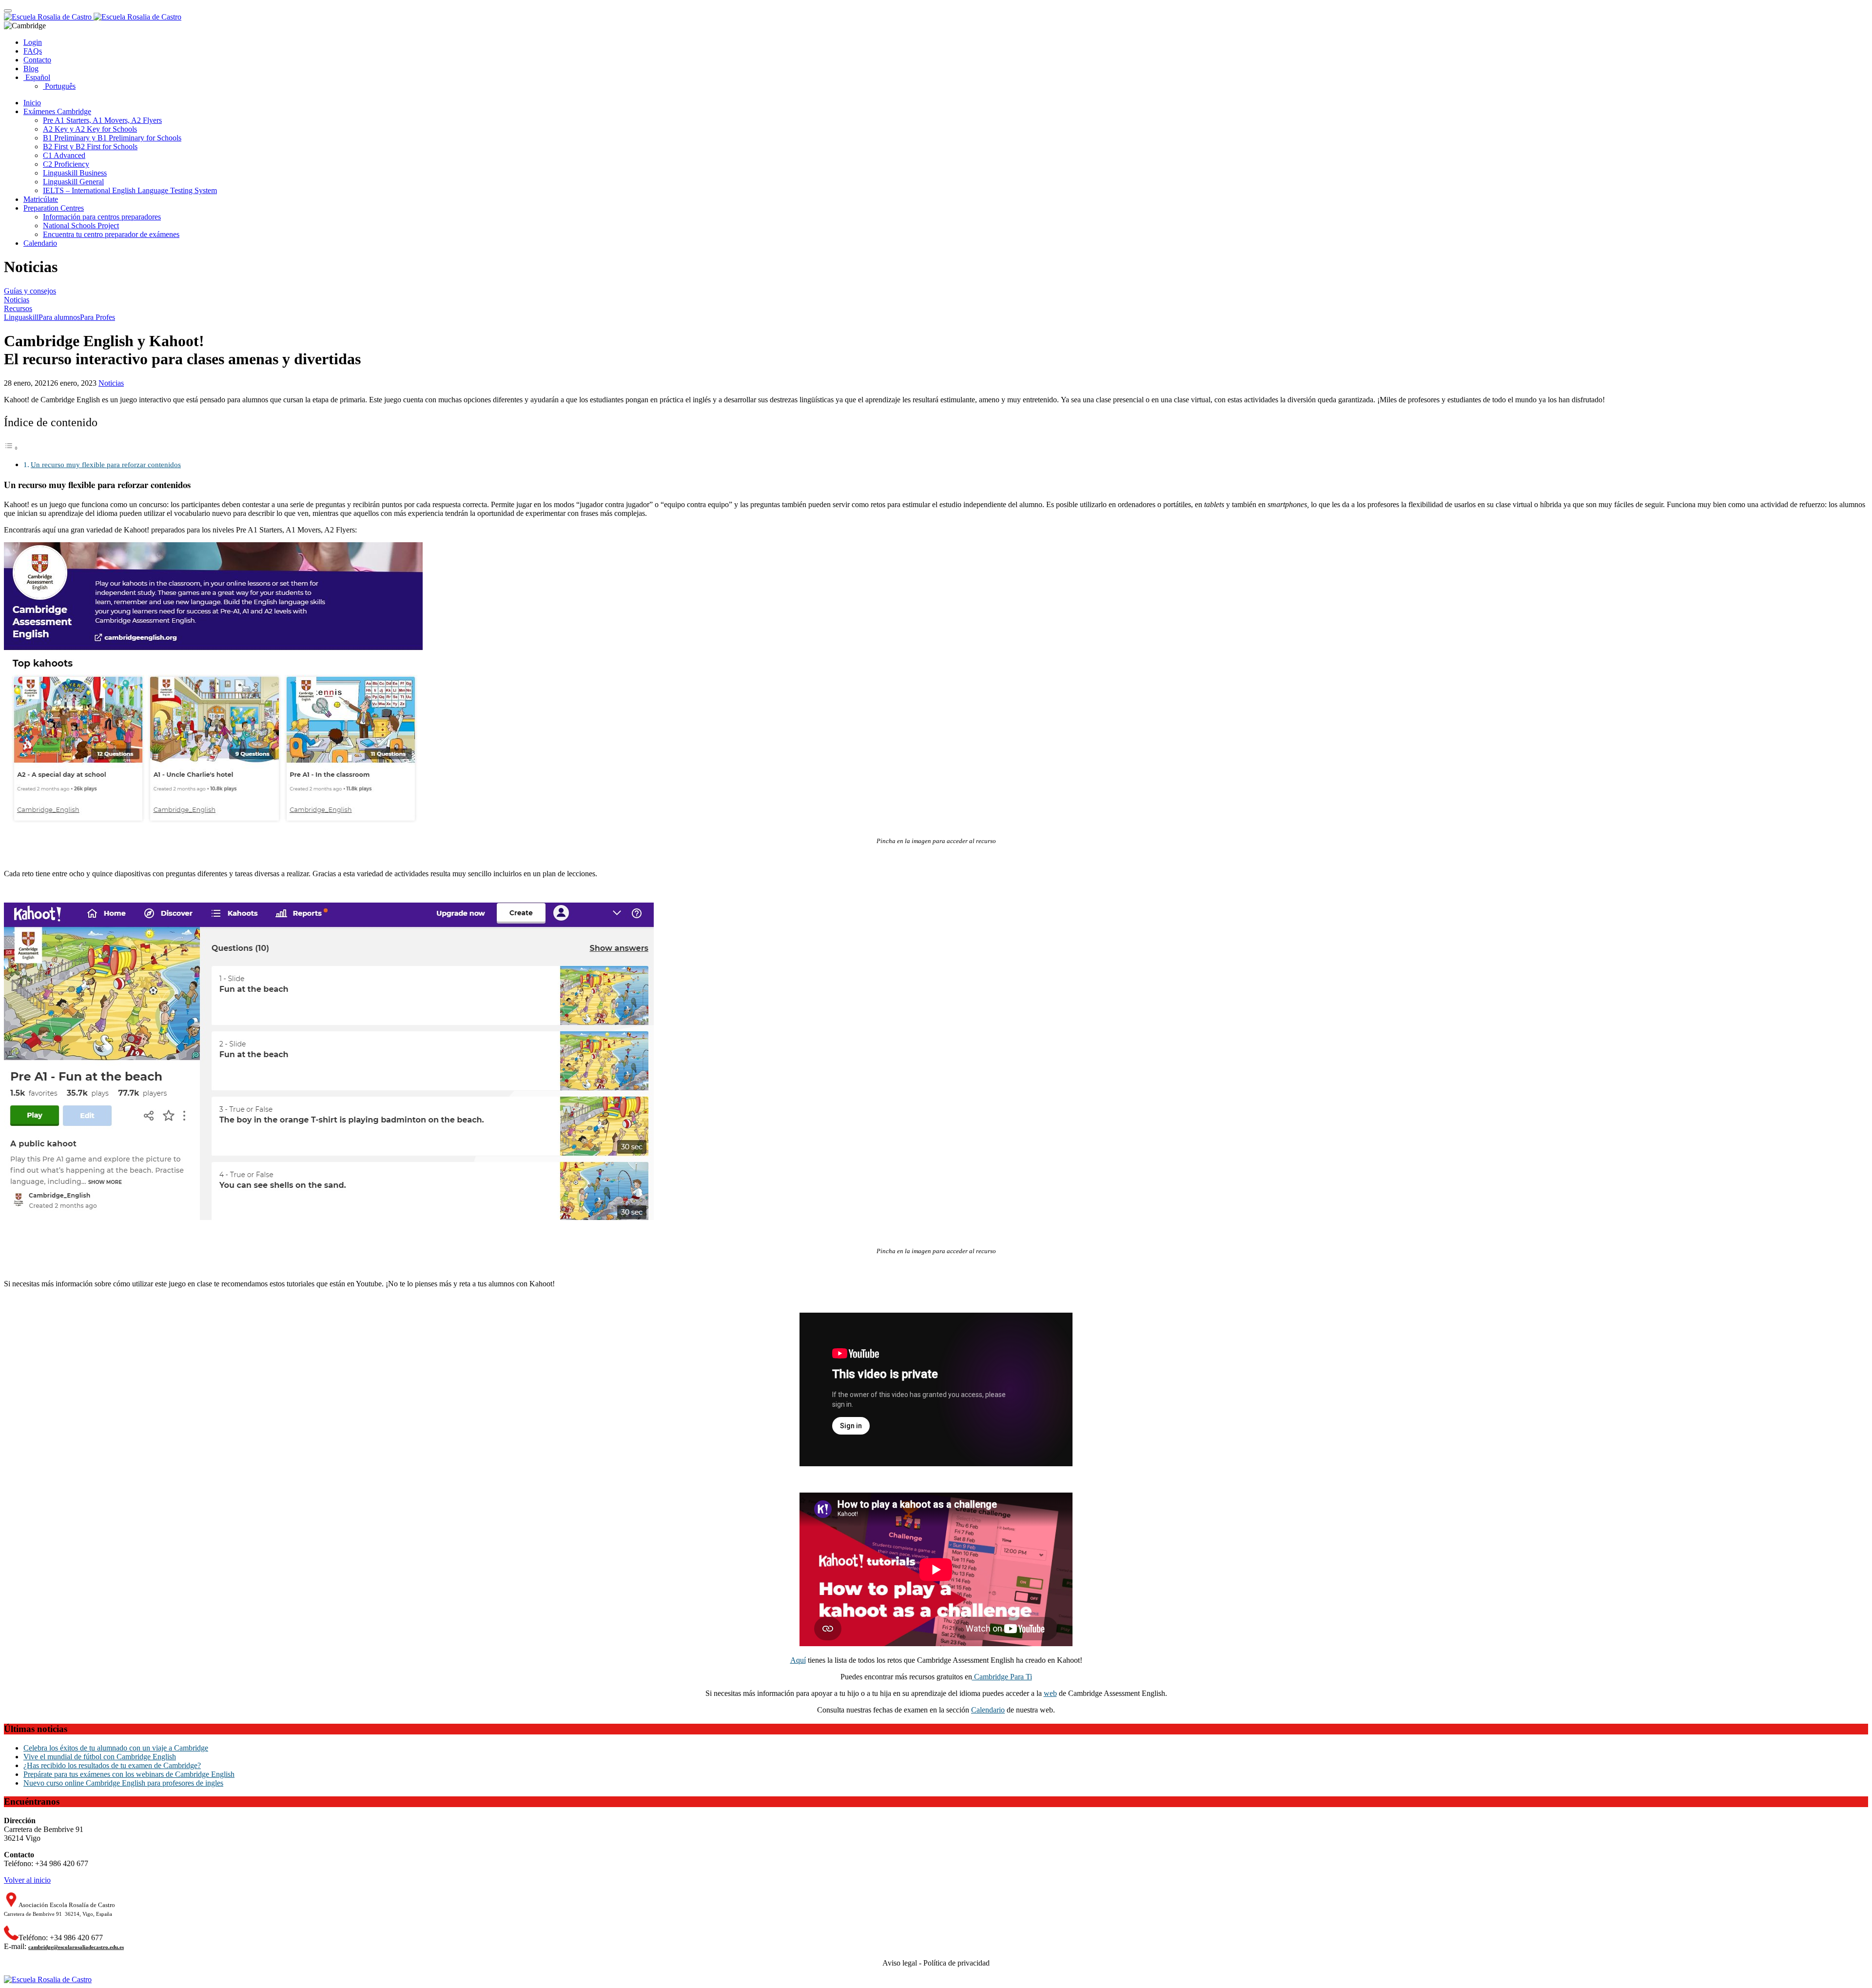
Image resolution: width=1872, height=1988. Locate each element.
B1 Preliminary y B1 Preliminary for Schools (112, 138)
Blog (31, 69)
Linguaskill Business (75, 173)
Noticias (111, 383)
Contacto (37, 60)
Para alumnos (59, 317)
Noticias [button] (17, 300)
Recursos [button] (18, 308)
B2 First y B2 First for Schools (90, 147)
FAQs (33, 51)
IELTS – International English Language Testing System (130, 190)
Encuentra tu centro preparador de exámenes (111, 234)
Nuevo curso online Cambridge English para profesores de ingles (123, 1783)
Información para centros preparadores (102, 217)
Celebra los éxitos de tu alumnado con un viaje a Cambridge (116, 1748)
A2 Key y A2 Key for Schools (90, 129)
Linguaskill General (73, 182)
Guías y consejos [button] (30, 291)
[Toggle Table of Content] (11, 448)
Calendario (40, 243)
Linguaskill (21, 317)
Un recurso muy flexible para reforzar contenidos (106, 464)
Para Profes (97, 317)
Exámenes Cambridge (57, 111)
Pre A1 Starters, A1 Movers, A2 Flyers (102, 120)
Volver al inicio (27, 1880)
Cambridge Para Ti (1002, 1677)
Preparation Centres (54, 208)
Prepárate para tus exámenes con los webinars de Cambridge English (129, 1774)
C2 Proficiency (66, 164)
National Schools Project (81, 226)
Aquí (798, 1660)
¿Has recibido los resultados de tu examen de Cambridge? (112, 1765)
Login (33, 42)
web (1050, 1693)
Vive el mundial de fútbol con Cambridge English (100, 1757)
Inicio (32, 103)
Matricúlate (41, 199)
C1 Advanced (64, 155)
